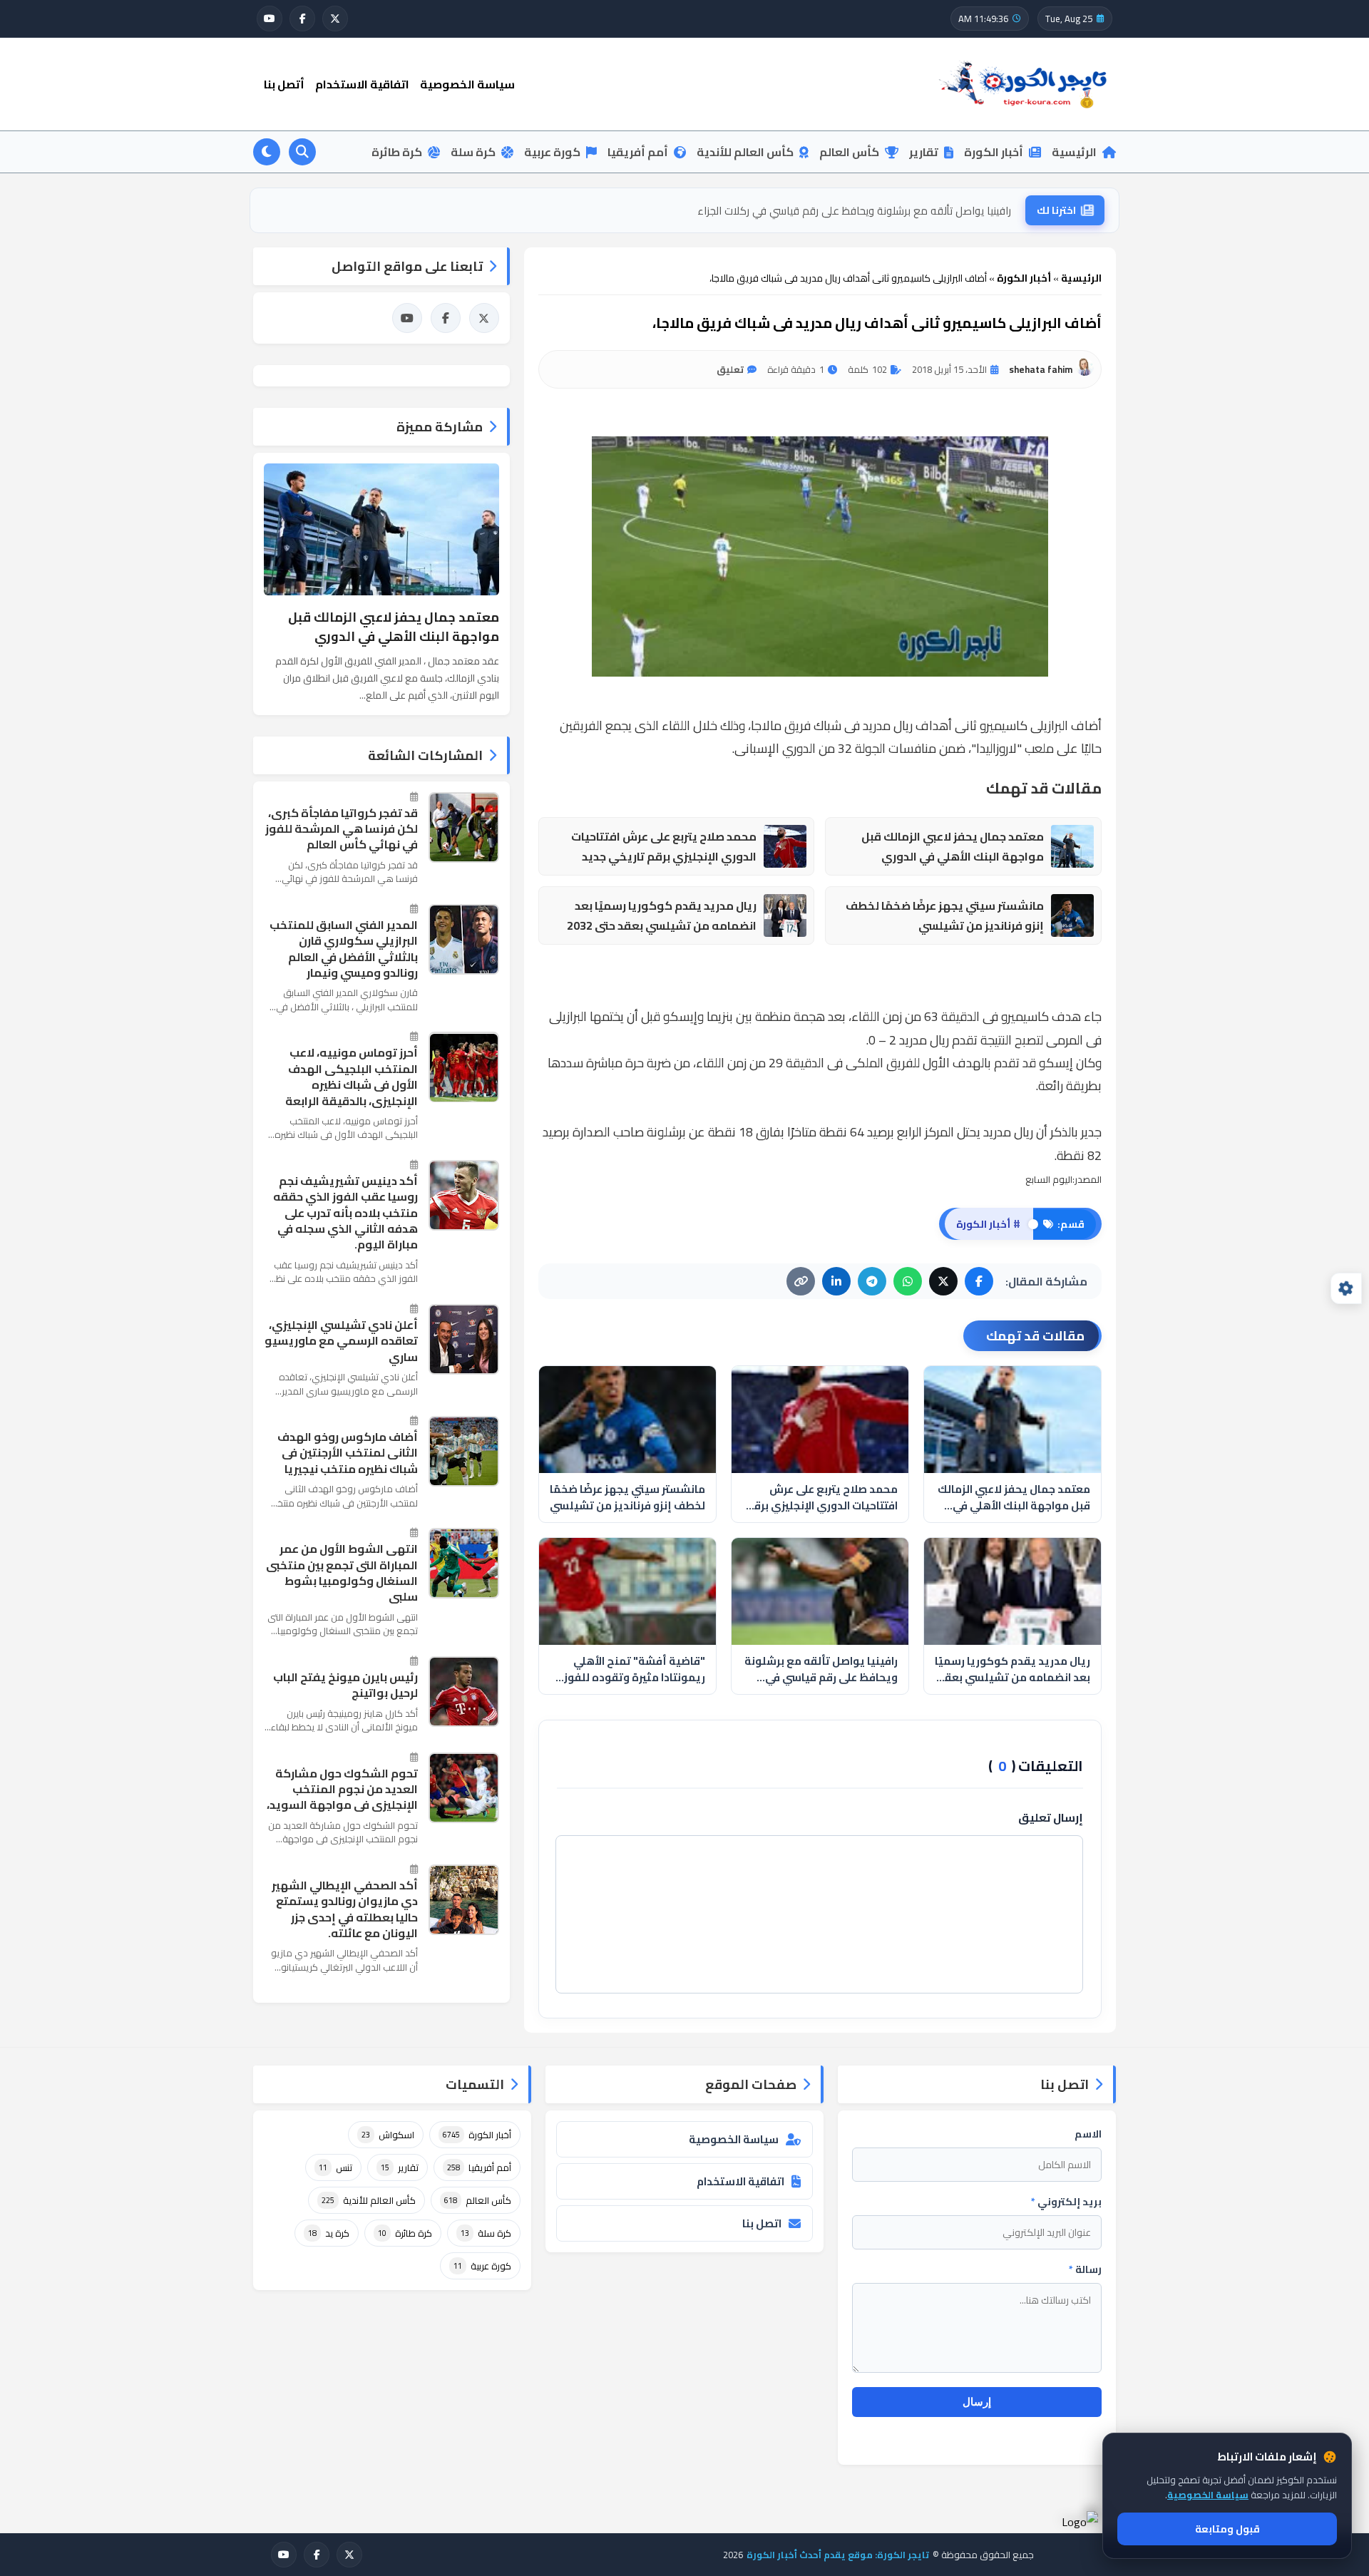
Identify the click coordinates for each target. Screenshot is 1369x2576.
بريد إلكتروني (1066, 2202)
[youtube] (270, 19)
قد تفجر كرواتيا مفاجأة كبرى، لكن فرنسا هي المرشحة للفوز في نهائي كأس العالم (342, 829)
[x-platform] (335, 19)
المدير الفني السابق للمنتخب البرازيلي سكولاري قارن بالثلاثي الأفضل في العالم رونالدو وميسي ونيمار (344, 949)
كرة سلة (473, 152)
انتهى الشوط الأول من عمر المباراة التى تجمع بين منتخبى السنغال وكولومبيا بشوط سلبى (342, 1573)
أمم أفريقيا (638, 152)
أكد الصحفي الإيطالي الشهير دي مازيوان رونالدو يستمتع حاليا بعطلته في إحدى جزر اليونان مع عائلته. (345, 1909)
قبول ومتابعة (1227, 2529)
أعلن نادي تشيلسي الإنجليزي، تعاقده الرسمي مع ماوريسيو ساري (341, 1341)
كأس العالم (849, 152)
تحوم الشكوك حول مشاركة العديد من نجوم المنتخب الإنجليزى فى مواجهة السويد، (342, 1789)
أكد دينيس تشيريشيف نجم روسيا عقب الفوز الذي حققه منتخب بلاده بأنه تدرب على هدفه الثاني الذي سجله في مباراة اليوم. (345, 1213)
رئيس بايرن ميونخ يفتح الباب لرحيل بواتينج (345, 1685)
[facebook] (302, 19)
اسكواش (388, 2135)
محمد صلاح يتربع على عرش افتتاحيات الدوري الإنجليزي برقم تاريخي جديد (664, 847)
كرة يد (329, 2233)
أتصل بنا (284, 84)
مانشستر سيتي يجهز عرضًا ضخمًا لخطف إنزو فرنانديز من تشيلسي (945, 916)
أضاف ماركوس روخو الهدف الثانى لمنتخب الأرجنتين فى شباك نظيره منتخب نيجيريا (348, 1453)
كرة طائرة (397, 152)
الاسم (1088, 2134)
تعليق (730, 369)
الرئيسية (1074, 152)
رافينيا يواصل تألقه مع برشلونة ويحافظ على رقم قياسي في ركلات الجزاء (854, 210)
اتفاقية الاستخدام (362, 84)
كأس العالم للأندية (745, 152)
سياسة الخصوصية (467, 84)
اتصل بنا (762, 2223)
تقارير (924, 152)
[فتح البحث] (302, 152)
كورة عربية (552, 152)
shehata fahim (1041, 369)
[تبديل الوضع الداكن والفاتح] (267, 152)
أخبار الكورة (994, 152)
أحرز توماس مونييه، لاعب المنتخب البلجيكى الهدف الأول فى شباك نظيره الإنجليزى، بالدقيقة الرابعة (352, 1077)
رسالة (1085, 2269)
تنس (335, 2167)
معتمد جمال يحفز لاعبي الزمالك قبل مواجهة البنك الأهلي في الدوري (953, 847)
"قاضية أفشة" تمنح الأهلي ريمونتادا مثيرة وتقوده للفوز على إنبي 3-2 (635, 1669)
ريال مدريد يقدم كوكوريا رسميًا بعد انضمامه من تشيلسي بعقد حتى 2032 (662, 916)
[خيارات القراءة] (1346, 1288)
